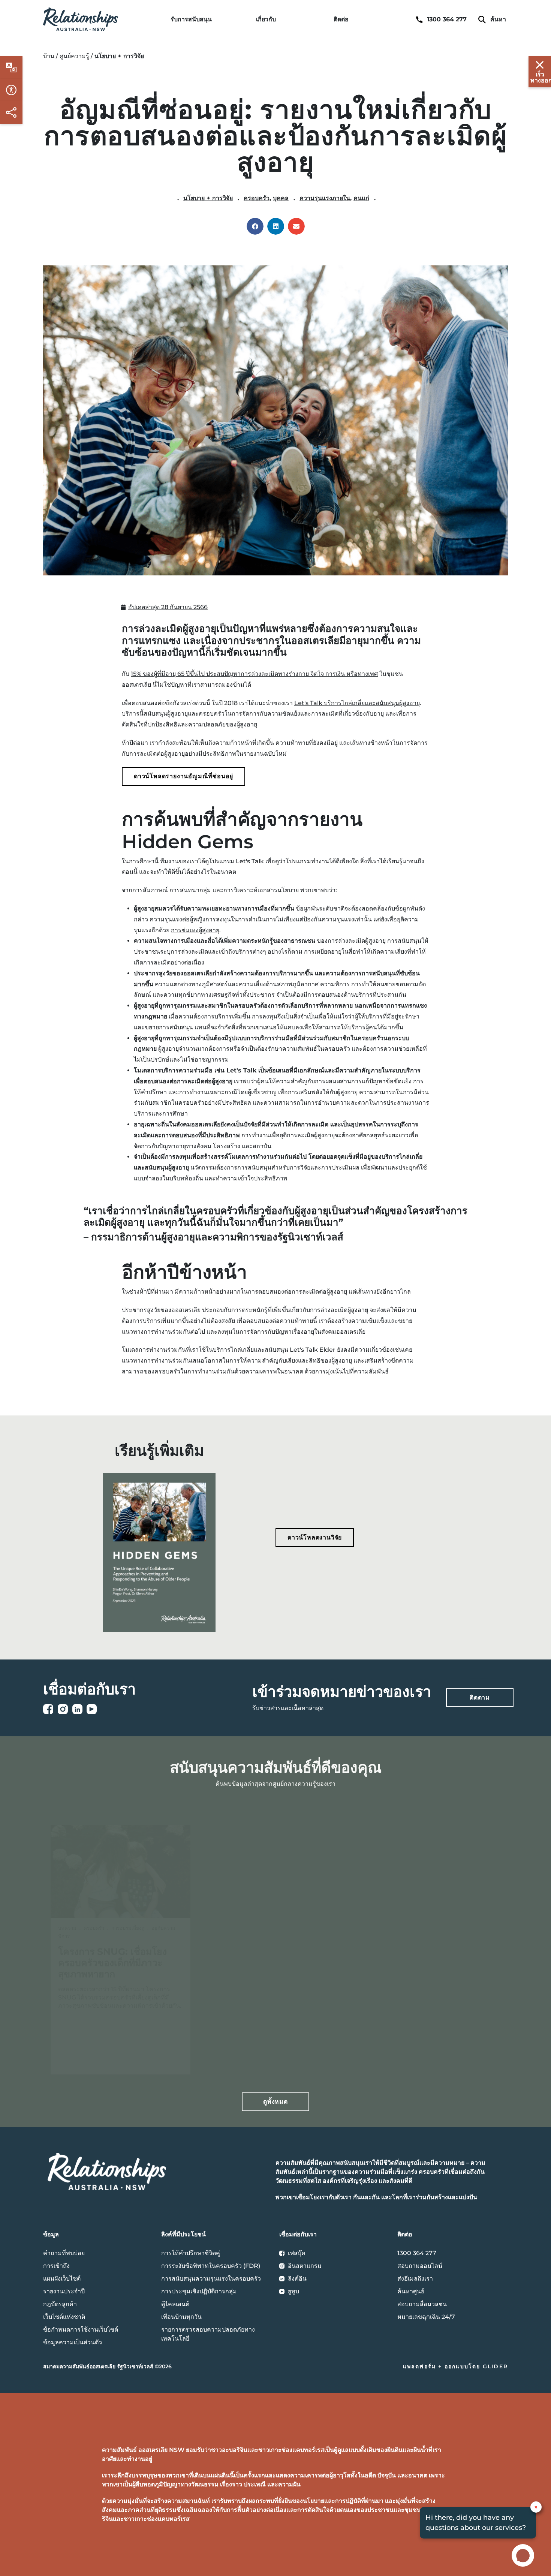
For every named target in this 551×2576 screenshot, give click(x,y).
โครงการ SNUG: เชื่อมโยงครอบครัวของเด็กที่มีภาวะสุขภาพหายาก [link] (112, 1963)
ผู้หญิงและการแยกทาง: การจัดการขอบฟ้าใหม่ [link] (268, 1949)
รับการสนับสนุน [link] (191, 19)
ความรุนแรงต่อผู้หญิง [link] (177, 919)
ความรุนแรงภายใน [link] (325, 198)
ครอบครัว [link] (257, 198)
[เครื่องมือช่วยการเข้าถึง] (11, 67)
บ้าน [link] (49, 56)
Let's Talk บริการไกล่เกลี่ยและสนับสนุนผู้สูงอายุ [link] (357, 703)
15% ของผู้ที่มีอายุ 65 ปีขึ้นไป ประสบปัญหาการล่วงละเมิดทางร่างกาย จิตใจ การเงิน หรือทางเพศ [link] (254, 674)
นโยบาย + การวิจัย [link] (208, 198)
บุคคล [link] (281, 198)
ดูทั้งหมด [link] (275, 2102)
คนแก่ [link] (361, 198)
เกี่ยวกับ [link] (266, 19)
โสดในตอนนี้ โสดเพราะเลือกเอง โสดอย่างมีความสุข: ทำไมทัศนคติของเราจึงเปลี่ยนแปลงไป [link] (429, 1960)
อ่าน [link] (92, 2057)
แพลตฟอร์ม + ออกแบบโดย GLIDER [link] (455, 2366)
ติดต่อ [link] (341, 19)
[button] (255, 226)
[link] (81, 19)
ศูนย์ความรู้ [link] (74, 56)
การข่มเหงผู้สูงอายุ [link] (195, 930)
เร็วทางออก (541, 77)
